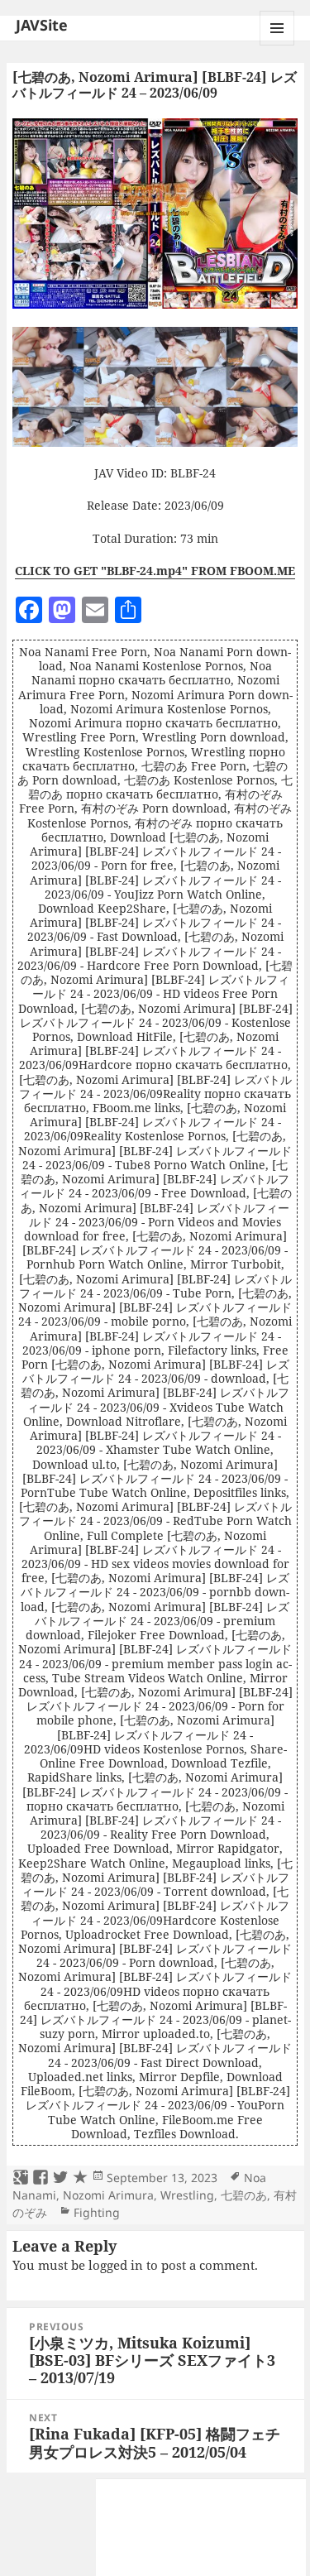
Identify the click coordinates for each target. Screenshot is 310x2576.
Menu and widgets (277, 45)
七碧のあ (244, 2195)
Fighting (97, 2212)
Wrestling (187, 2195)
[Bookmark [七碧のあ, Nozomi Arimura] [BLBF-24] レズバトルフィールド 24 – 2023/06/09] (80, 2178)
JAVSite (42, 25)
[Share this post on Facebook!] (41, 2178)
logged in (116, 2265)
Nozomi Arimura (108, 2195)
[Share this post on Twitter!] (60, 2178)
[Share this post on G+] (21, 2178)
